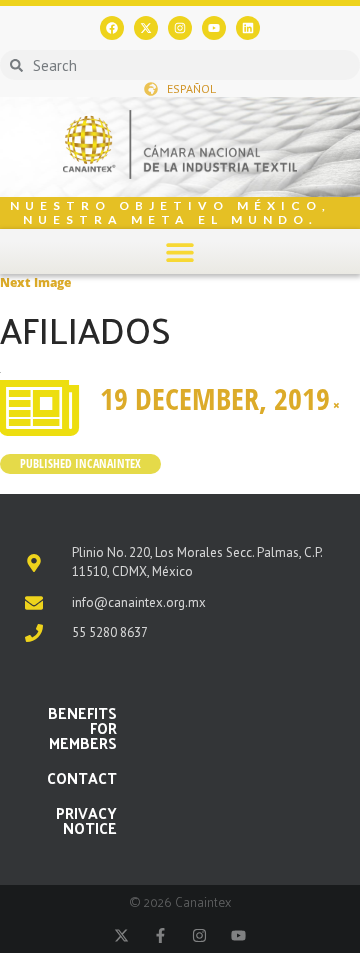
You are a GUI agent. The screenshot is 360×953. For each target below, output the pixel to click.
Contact (82, 777)
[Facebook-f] (160, 935)
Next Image (35, 282)
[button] (180, 251)
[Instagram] (180, 28)
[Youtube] (214, 28)
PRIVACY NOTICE (86, 820)
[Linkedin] (248, 28)
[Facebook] (112, 28)
